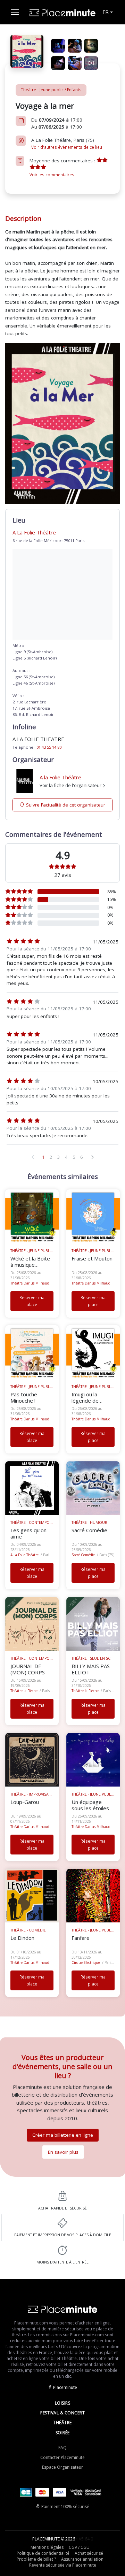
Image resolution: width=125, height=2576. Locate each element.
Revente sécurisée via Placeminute (63, 2565)
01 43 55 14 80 (49, 747)
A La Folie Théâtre (24, 1555)
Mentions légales (47, 2547)
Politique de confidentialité (43, 2553)
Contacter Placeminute (62, 2457)
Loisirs (63, 2403)
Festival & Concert (62, 2413)
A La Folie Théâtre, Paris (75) (67, 143)
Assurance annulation (82, 2559)
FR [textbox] (106, 12)
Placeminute (65, 2387)
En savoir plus (63, 2152)
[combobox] (107, 12)
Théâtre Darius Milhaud (30, 1283)
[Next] (92, 1157)
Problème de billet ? (36, 2559)
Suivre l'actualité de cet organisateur (66, 805)
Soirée (63, 2433)
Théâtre (62, 2423)
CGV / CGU (79, 2547)
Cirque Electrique (86, 1962)
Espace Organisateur (62, 2467)
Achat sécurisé (89, 2553)
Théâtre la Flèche (24, 1691)
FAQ (62, 2448)
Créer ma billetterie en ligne (63, 2135)
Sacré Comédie (83, 1555)
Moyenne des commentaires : (63, 167)
